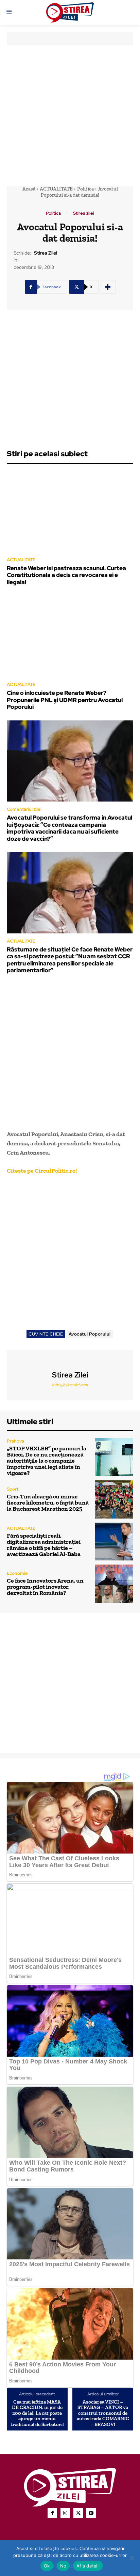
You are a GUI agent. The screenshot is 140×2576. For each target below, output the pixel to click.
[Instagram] (65, 2513)
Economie (17, 1573)
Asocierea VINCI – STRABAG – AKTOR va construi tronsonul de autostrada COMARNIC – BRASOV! (103, 2413)
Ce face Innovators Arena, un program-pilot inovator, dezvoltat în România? (45, 1587)
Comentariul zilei (24, 809)
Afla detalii (88, 2566)
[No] (132, 2558)
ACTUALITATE (56, 189)
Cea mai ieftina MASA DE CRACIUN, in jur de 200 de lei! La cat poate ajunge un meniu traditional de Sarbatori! (37, 2413)
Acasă (29, 189)
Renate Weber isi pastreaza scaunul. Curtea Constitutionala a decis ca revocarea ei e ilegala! (66, 575)
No (63, 2566)
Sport (13, 1489)
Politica (85, 189)
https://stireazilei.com (70, 1385)
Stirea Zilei (46, 253)
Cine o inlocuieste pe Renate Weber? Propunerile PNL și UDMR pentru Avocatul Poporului (65, 700)
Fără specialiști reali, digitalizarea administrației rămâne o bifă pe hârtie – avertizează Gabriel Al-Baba (44, 1545)
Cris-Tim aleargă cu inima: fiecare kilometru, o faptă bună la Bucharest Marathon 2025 (48, 1503)
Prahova (15, 1441)
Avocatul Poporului (90, 1334)
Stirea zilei (84, 213)
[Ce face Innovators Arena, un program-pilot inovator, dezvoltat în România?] (114, 1584)
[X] (78, 2513)
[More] (108, 287)
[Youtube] (91, 2513)
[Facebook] (52, 2513)
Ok (47, 2566)
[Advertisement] (70, 116)
